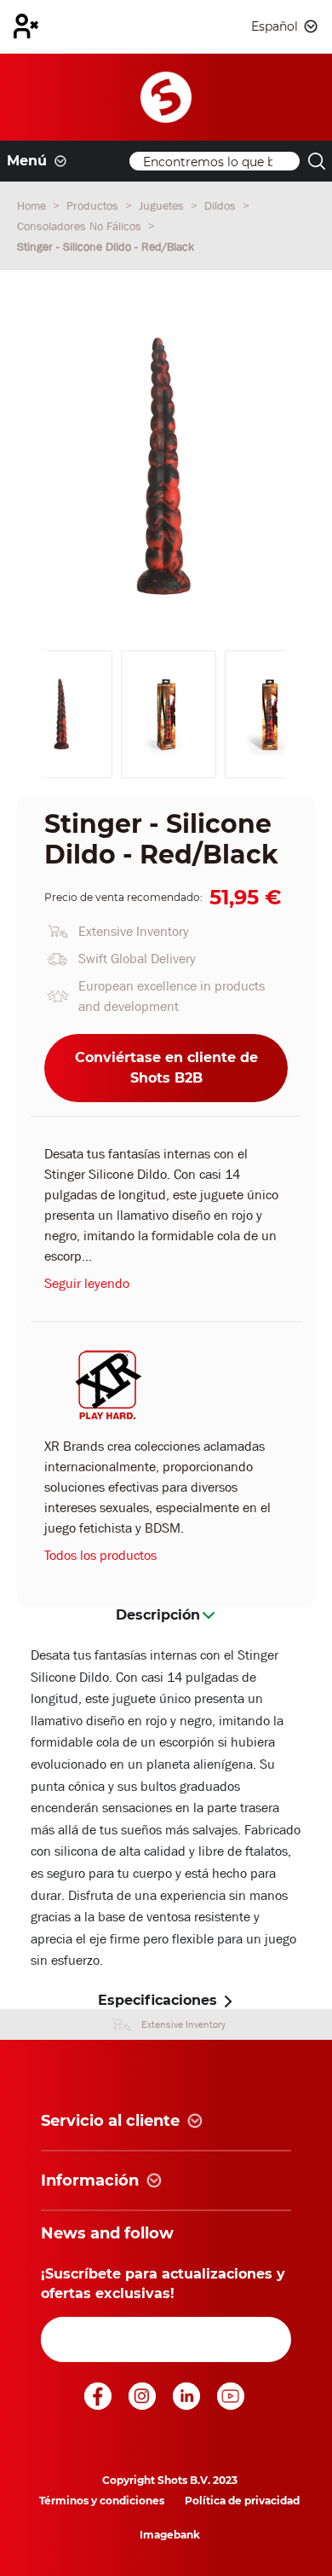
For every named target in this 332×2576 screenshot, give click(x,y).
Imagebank (170, 2535)
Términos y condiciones (102, 2501)
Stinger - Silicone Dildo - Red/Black (106, 246)
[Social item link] (100, 2405)
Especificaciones (157, 2000)
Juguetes (163, 205)
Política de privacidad (242, 2501)
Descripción (158, 1615)
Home (33, 205)
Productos (94, 205)
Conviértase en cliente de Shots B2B (166, 1068)
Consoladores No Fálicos (81, 226)
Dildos (222, 205)
